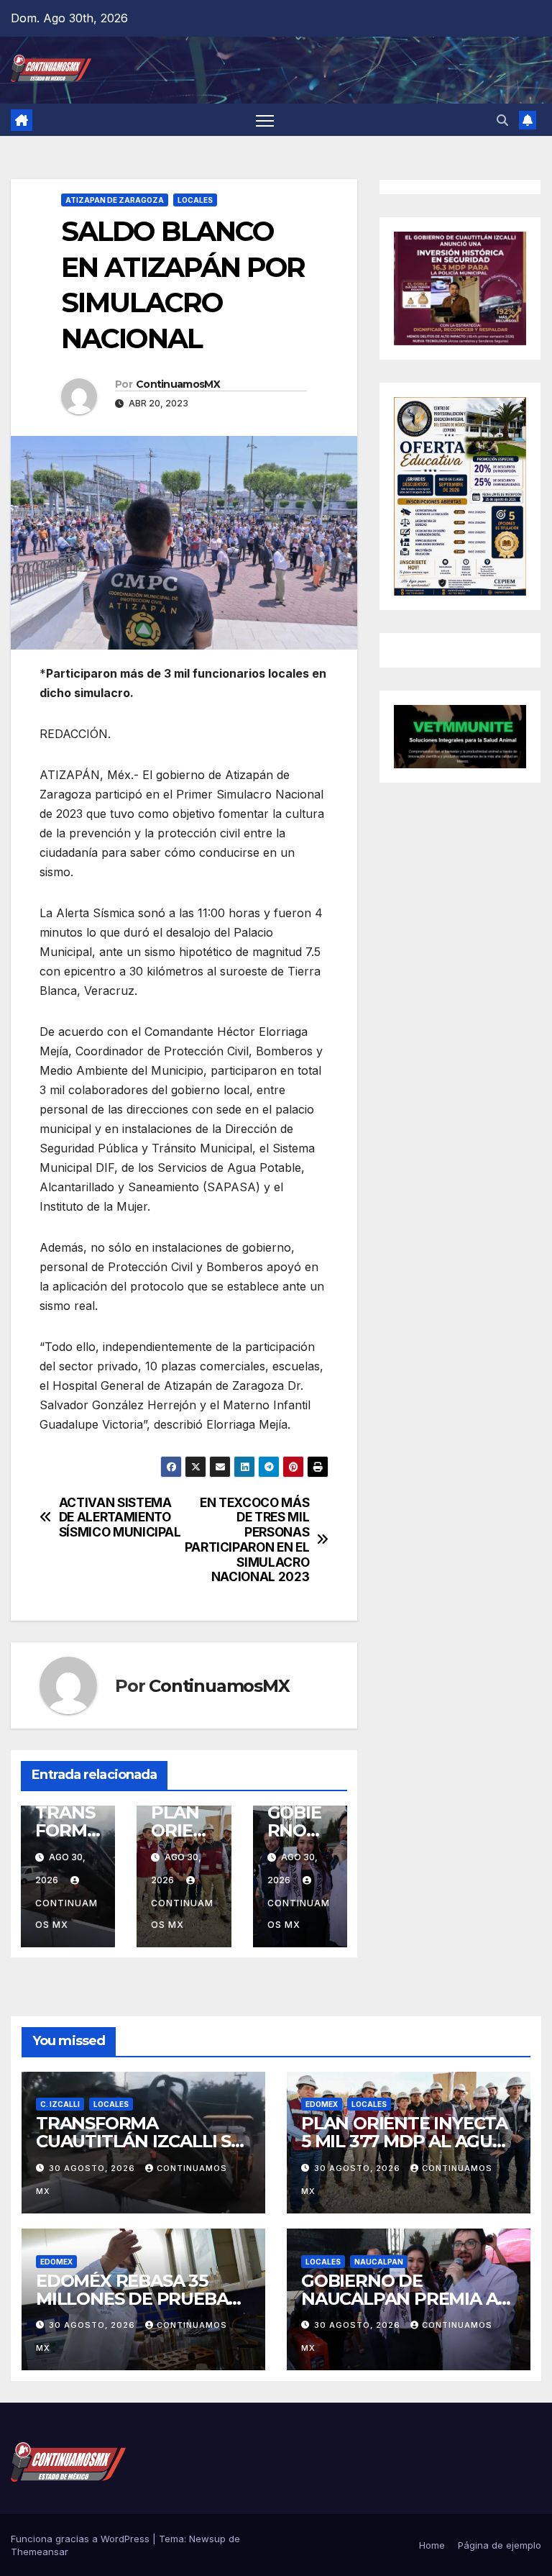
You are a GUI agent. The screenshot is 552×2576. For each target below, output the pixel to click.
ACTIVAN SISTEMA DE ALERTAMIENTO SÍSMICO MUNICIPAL (120, 1517)
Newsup (207, 2539)
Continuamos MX (66, 1914)
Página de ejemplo (500, 2545)
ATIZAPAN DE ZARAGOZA (115, 200)
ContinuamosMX (178, 384)
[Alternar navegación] (265, 120)
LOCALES (195, 200)
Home (432, 2545)
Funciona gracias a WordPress (82, 2539)
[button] (502, 120)
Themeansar (40, 2552)
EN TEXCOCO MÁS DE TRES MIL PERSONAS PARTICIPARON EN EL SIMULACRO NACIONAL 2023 (247, 1540)
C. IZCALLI (60, 2104)
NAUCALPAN (379, 2262)
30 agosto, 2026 (93, 2168)
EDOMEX (322, 2104)
